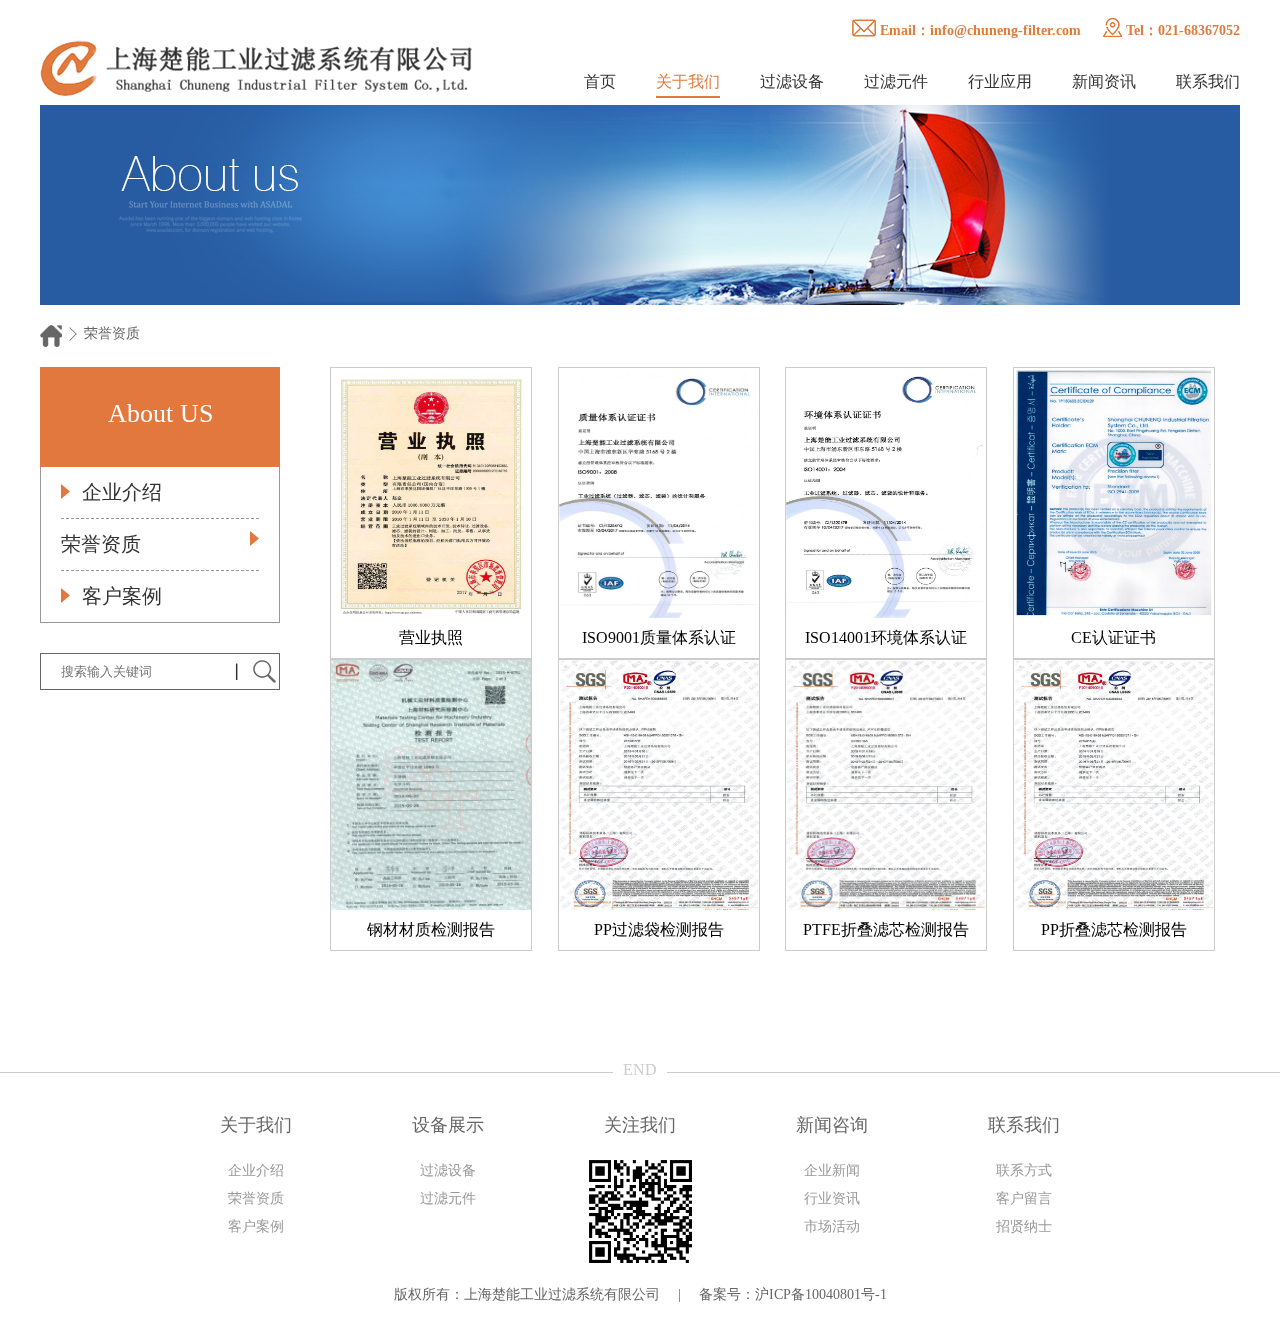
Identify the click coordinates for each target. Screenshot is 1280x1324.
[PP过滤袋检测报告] (659, 904)
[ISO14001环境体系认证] (886, 612)
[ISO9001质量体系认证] (659, 612)
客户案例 (122, 596)
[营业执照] (431, 612)
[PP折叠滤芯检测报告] (1114, 904)
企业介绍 (122, 492)
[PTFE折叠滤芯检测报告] (886, 904)
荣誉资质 (101, 544)
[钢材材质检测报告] (431, 904)
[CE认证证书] (1114, 612)
